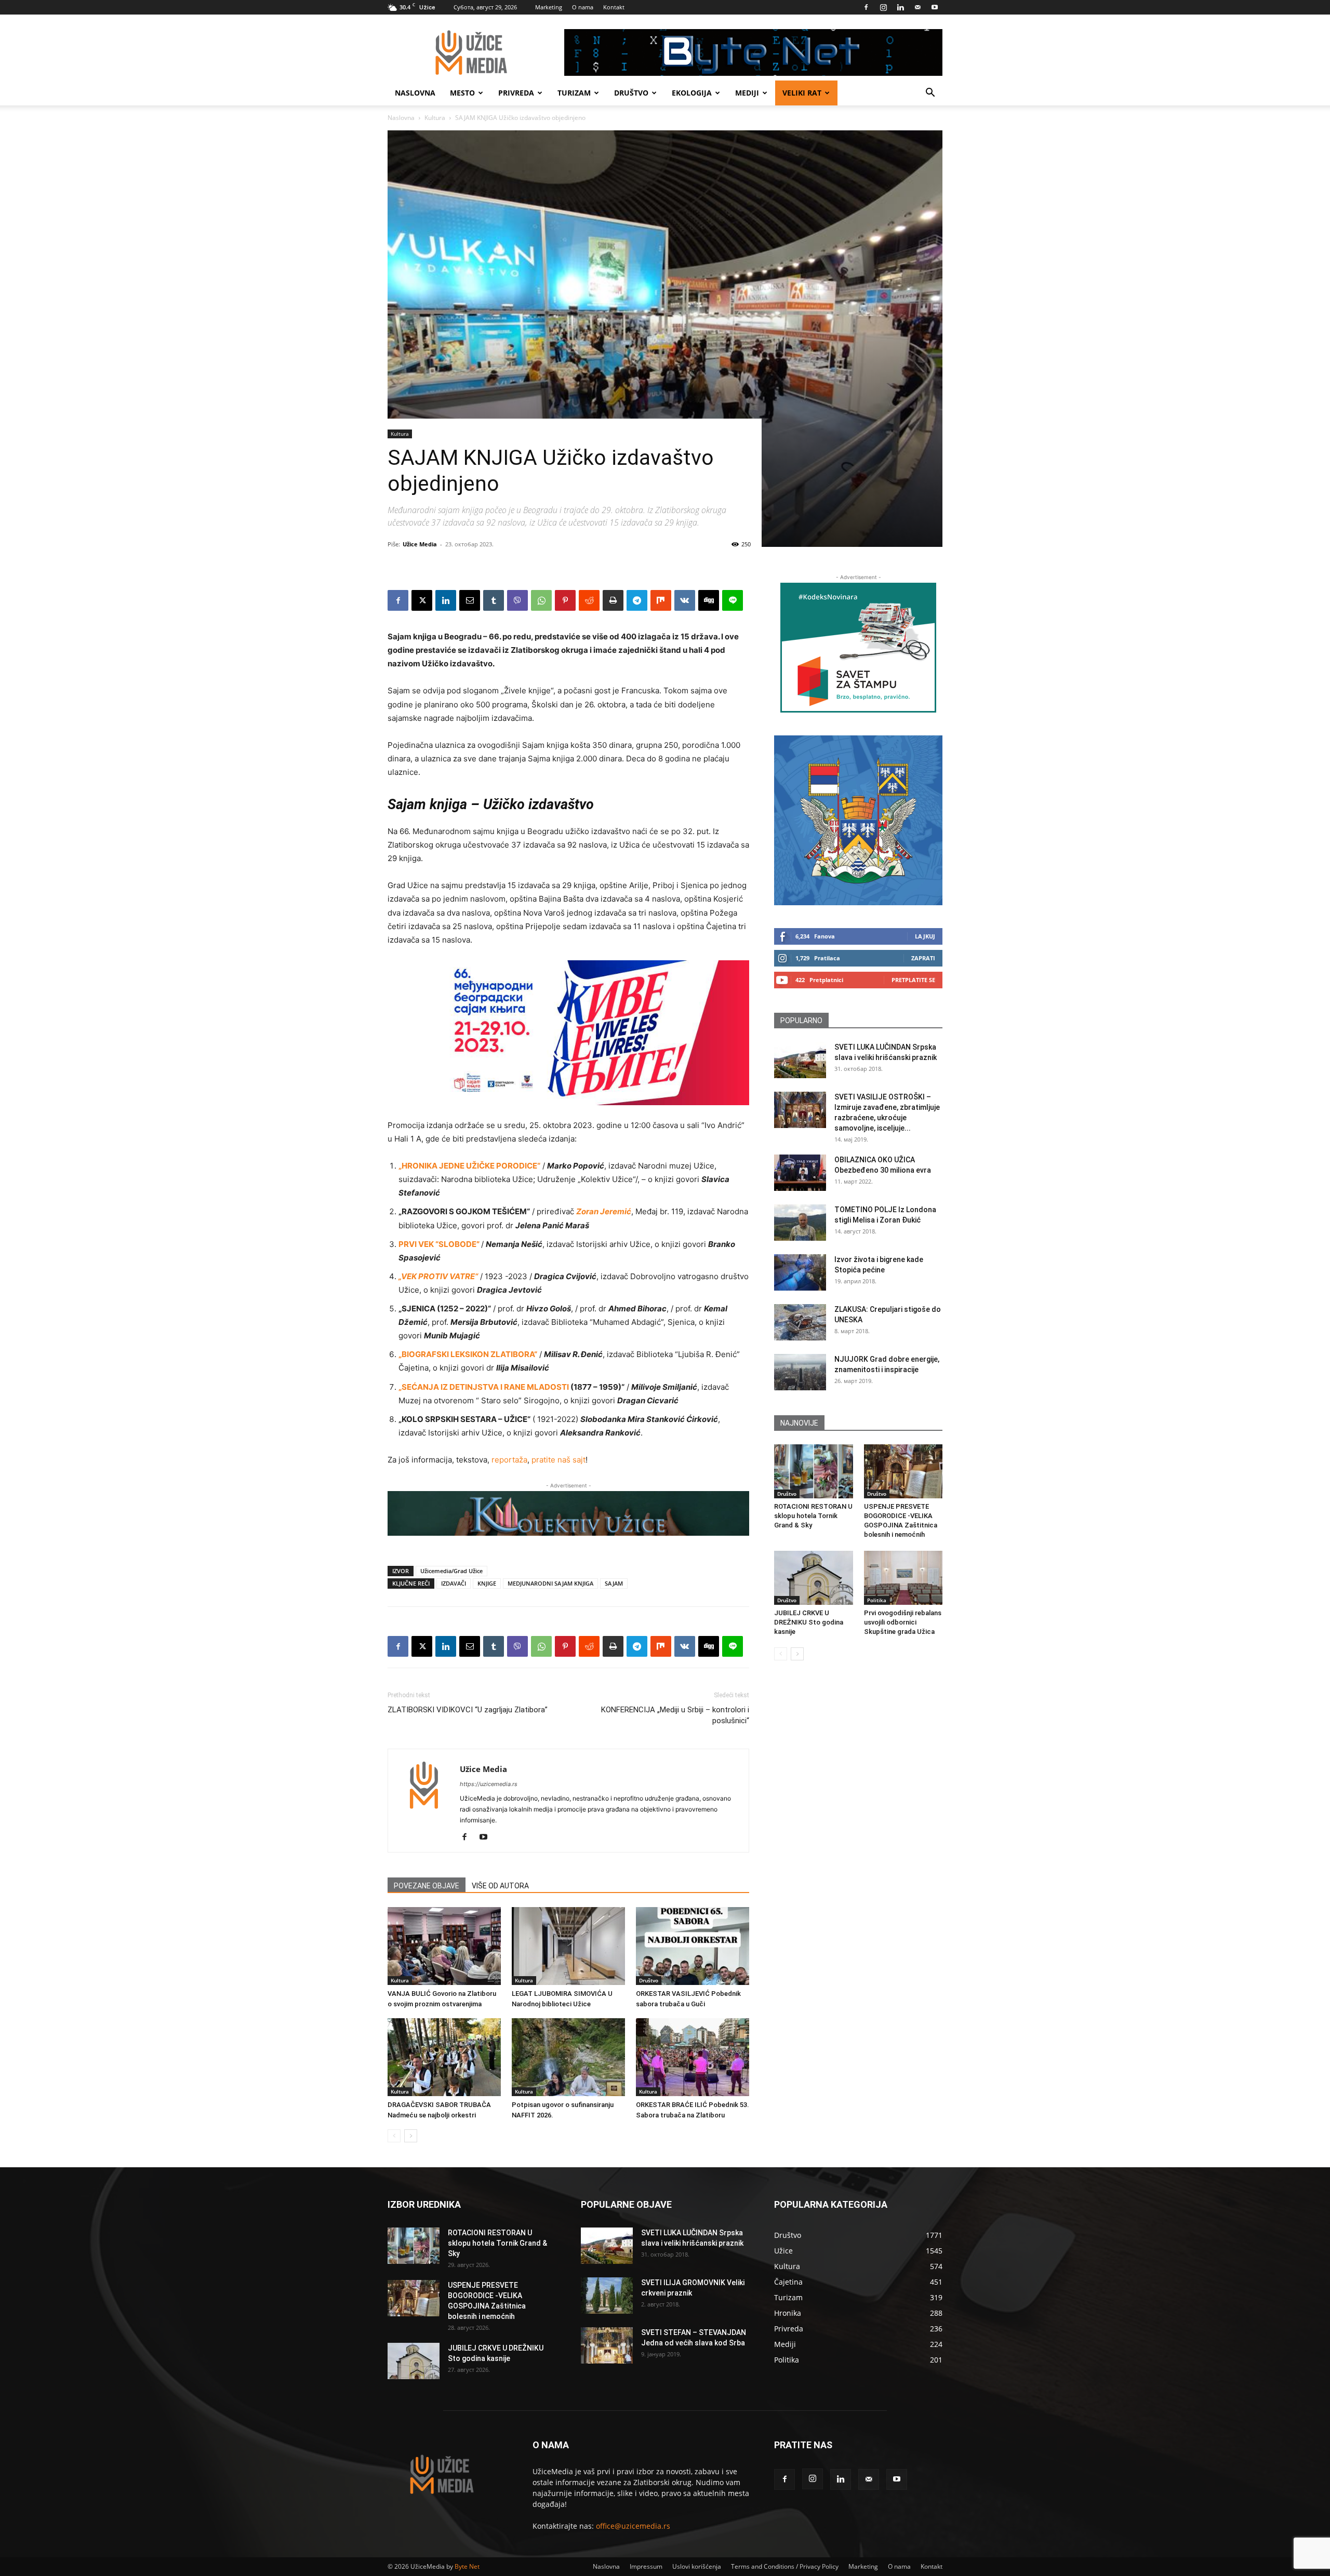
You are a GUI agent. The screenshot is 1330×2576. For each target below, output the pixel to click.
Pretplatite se (913, 980)
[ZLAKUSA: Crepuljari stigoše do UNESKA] (800, 1322)
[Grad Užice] (858, 820)
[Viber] (517, 600)
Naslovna (415, 93)
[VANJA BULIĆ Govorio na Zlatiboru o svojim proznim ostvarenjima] (444, 1946)
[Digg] (709, 600)
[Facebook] (866, 7)
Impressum (646, 2566)
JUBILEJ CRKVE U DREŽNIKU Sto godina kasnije (809, 1622)
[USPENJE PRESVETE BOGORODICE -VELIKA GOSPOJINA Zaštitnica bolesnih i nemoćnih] (903, 1471)
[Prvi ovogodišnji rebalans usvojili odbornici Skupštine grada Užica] (903, 1578)
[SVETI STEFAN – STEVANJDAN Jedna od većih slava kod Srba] (607, 2345)
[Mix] (661, 600)
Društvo (631, 93)
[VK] (685, 600)
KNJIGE (487, 1583)
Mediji (747, 93)
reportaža (509, 1460)
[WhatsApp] (541, 600)
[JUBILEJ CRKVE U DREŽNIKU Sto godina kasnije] (814, 1578)
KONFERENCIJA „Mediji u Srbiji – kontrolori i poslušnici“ (675, 1715)
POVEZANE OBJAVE (427, 1886)
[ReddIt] (589, 600)
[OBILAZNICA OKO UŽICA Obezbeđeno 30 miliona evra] (800, 1173)
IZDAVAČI (454, 1583)
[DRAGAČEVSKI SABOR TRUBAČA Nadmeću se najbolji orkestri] (444, 2057)
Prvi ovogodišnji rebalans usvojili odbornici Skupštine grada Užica (903, 1622)
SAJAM (614, 1583)
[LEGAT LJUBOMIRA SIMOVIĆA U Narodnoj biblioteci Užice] (568, 1946)
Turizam (574, 93)
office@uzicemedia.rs (633, 2526)
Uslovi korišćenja (697, 2566)
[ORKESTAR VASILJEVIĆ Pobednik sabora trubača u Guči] (693, 1946)
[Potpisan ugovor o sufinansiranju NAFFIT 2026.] (568, 2057)
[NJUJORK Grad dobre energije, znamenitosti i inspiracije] (800, 1372)
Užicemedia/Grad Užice (451, 1571)
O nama (583, 7)
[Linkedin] (900, 7)
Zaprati (923, 958)
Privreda (516, 93)
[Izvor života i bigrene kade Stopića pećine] (800, 1272)
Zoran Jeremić (604, 1211)
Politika (877, 1600)
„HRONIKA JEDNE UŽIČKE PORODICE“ (469, 1166)
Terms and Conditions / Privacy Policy (785, 2566)
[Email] (470, 600)
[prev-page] (394, 2136)
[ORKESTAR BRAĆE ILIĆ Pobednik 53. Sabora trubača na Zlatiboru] (693, 2057)
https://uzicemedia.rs (489, 1784)
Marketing (549, 7)
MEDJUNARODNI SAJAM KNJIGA (550, 1583)
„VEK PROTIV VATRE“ (438, 1276)
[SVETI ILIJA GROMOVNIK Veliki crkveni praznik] (607, 2296)
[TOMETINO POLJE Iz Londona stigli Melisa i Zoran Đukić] (800, 1223)
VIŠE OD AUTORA (500, 1886)
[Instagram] (883, 7)
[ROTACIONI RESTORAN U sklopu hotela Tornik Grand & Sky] (814, 1471)
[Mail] (917, 7)
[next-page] (411, 2136)
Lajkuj (925, 936)
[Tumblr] (494, 600)
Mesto (462, 93)
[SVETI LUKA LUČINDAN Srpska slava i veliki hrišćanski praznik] (800, 1060)
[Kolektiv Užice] (568, 1513)
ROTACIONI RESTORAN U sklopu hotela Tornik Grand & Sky (813, 1516)
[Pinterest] (565, 600)
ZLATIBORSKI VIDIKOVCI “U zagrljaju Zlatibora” (468, 1710)
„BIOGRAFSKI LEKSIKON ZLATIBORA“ (468, 1354)
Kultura (435, 118)
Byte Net (467, 2566)
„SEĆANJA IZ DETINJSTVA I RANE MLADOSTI (484, 1387)
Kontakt (614, 7)
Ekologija (692, 93)
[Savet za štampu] (858, 648)
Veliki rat (802, 93)
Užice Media (420, 544)
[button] (930, 94)
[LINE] (733, 600)
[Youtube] (935, 7)
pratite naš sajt (558, 1460)
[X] (422, 600)
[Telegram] (637, 600)
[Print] (613, 600)
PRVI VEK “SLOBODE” (439, 1244)
